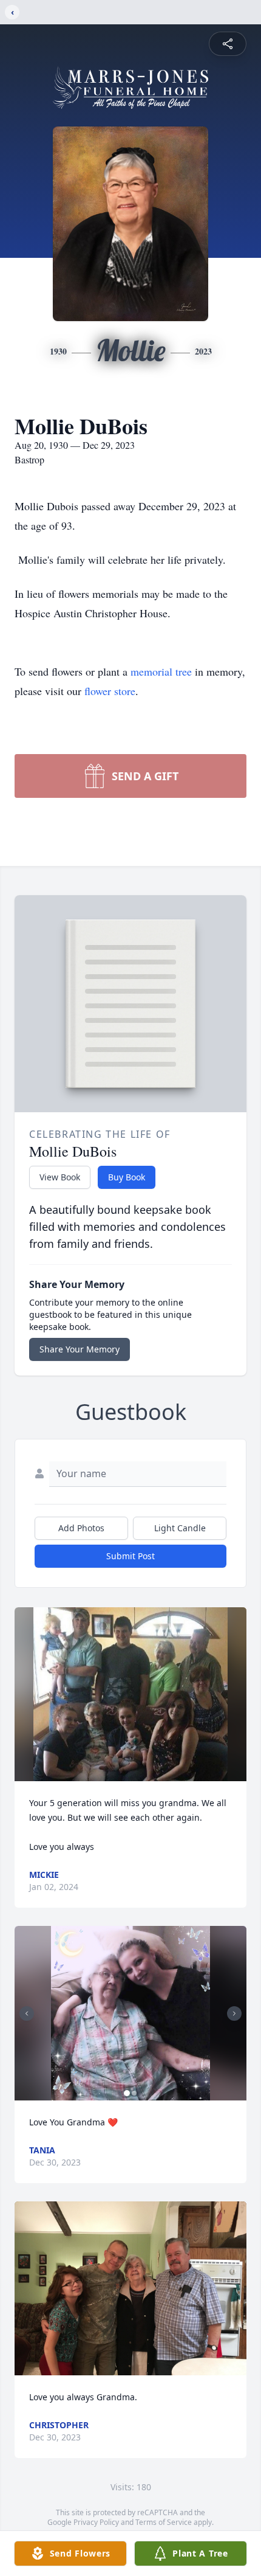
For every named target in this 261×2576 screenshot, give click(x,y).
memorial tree (161, 671)
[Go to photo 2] (134, 2093)
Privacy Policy (96, 2522)
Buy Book (127, 1177)
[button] (131, 1695)
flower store (110, 691)
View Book (60, 1177)
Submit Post (130, 1556)
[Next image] (234, 2013)
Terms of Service (164, 2522)
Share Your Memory (80, 1349)
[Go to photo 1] (127, 2093)
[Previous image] (27, 2013)
